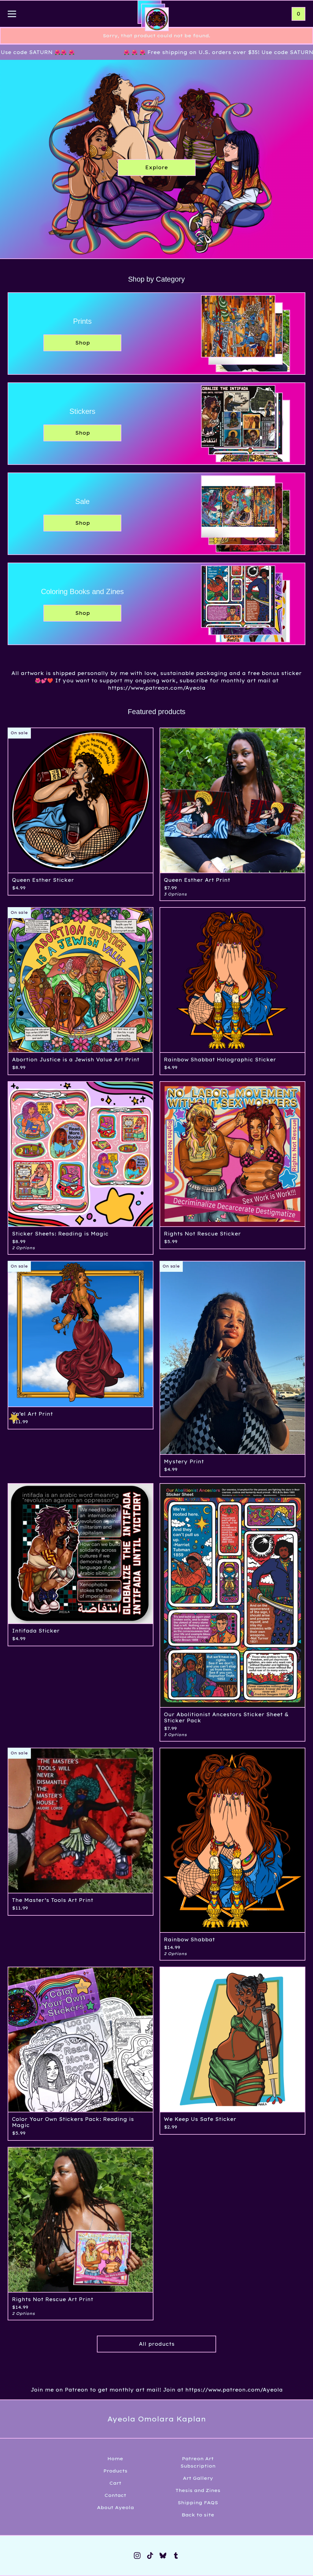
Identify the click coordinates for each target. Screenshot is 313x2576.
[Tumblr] (176, 2556)
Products (115, 2471)
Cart (115, 2483)
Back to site (198, 2515)
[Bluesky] (163, 2556)
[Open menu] (12, 14)
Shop (83, 343)
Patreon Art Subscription (198, 2462)
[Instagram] (137, 2556)
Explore (156, 167)
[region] (156, 52)
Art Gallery (198, 2478)
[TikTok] (150, 2556)
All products (157, 2344)
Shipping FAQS (198, 2503)
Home (115, 2459)
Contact (115, 2495)
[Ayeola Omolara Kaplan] (157, 19)
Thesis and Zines (198, 2490)
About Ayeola (115, 2507)
